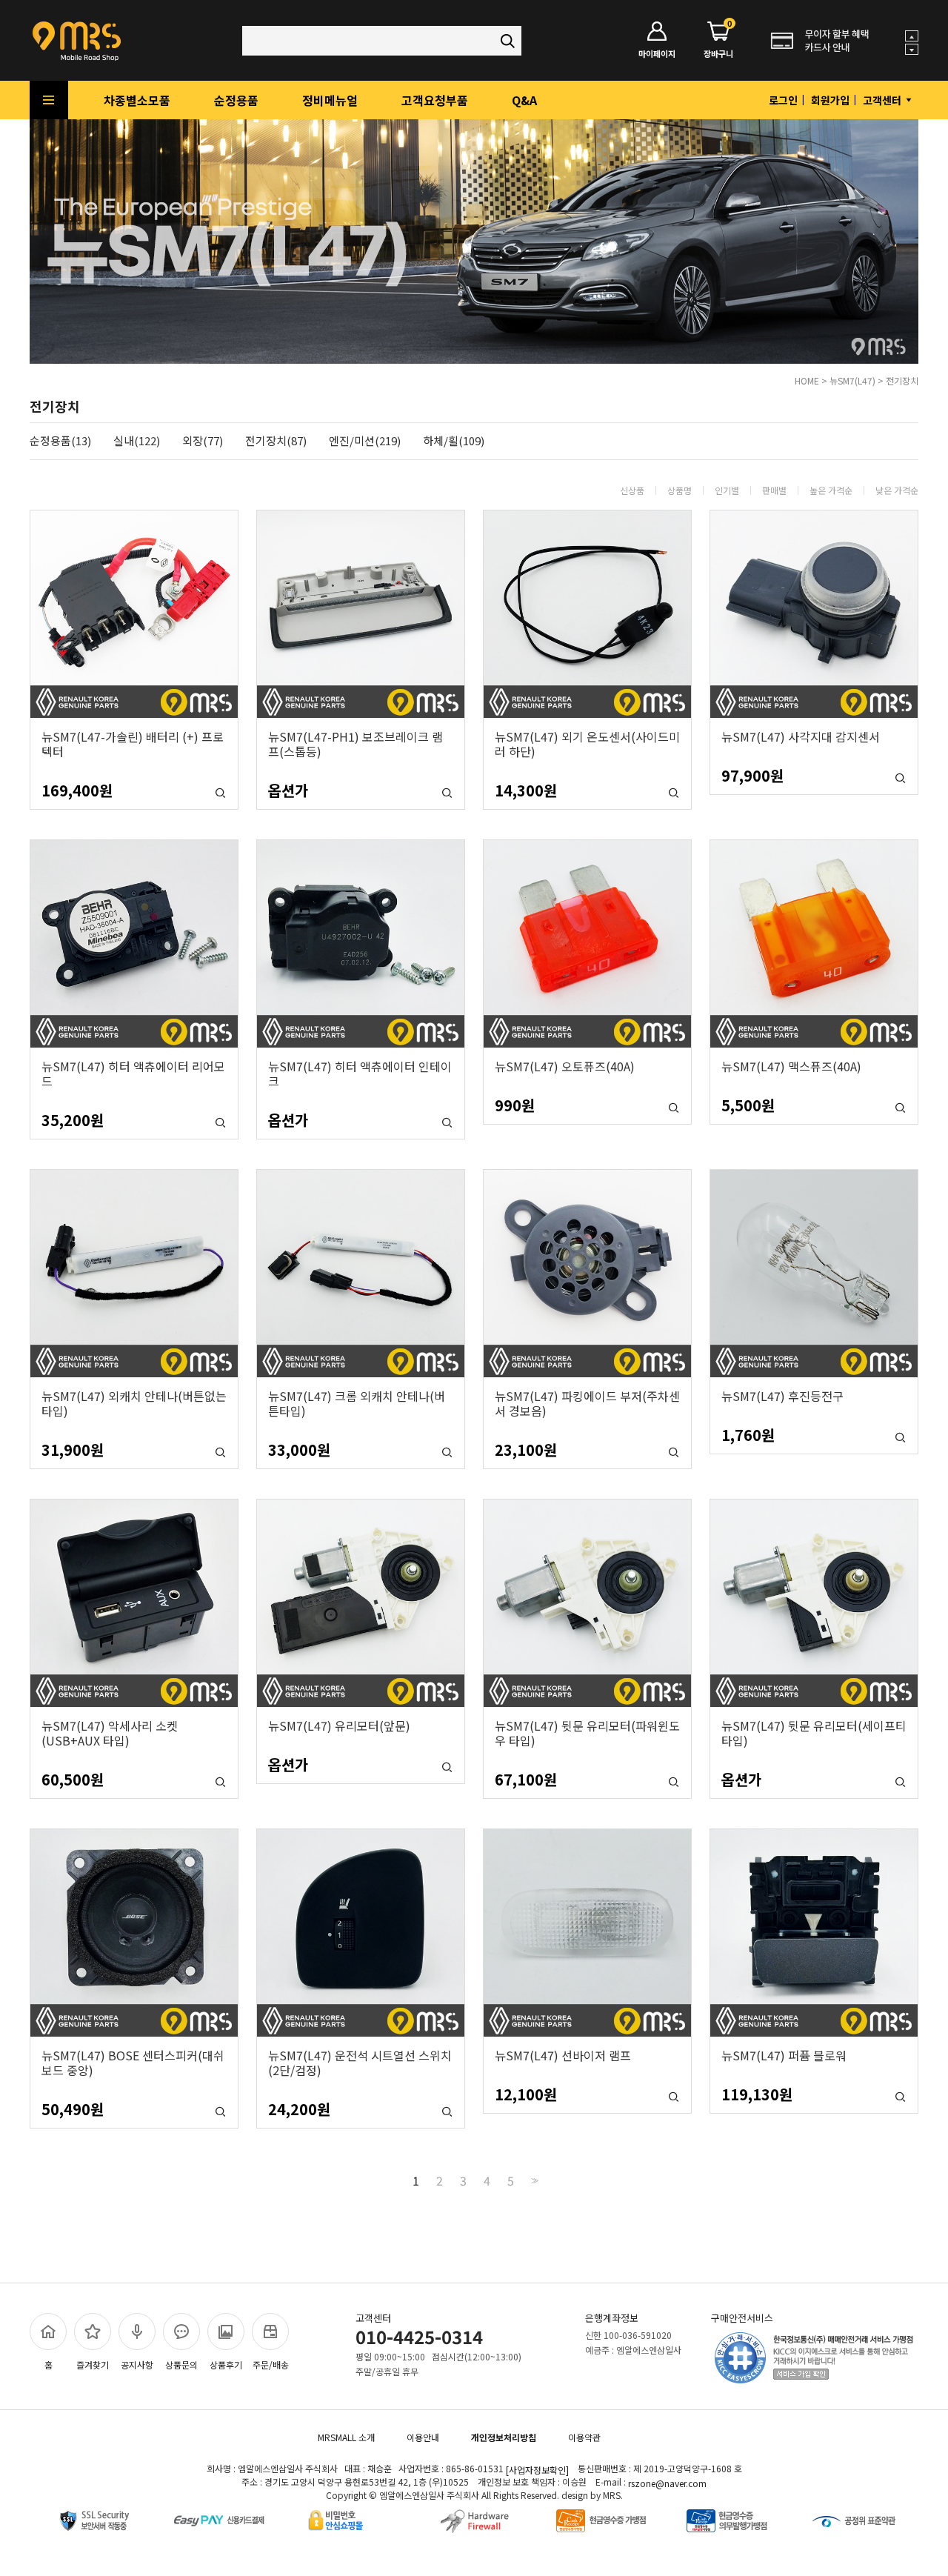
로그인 (783, 100)
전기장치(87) (276, 441)
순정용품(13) (60, 441)
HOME (807, 380)
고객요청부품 (435, 100)
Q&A (524, 100)
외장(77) (203, 441)
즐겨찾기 (93, 2364)
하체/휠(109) (454, 441)
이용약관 (584, 2437)
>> (533, 2181)
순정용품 (236, 100)
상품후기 (226, 2364)
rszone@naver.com (667, 2483)
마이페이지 (657, 53)
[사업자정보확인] (537, 2470)
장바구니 (718, 40)
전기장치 (902, 380)
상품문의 (181, 2364)
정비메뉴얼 (330, 100)
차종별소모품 (137, 100)
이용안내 (423, 2437)
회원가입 (830, 100)
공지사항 (137, 2364)
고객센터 (883, 100)
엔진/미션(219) (365, 441)
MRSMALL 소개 (346, 2437)
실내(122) (137, 441)
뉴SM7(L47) (852, 380)
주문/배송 (271, 2364)
